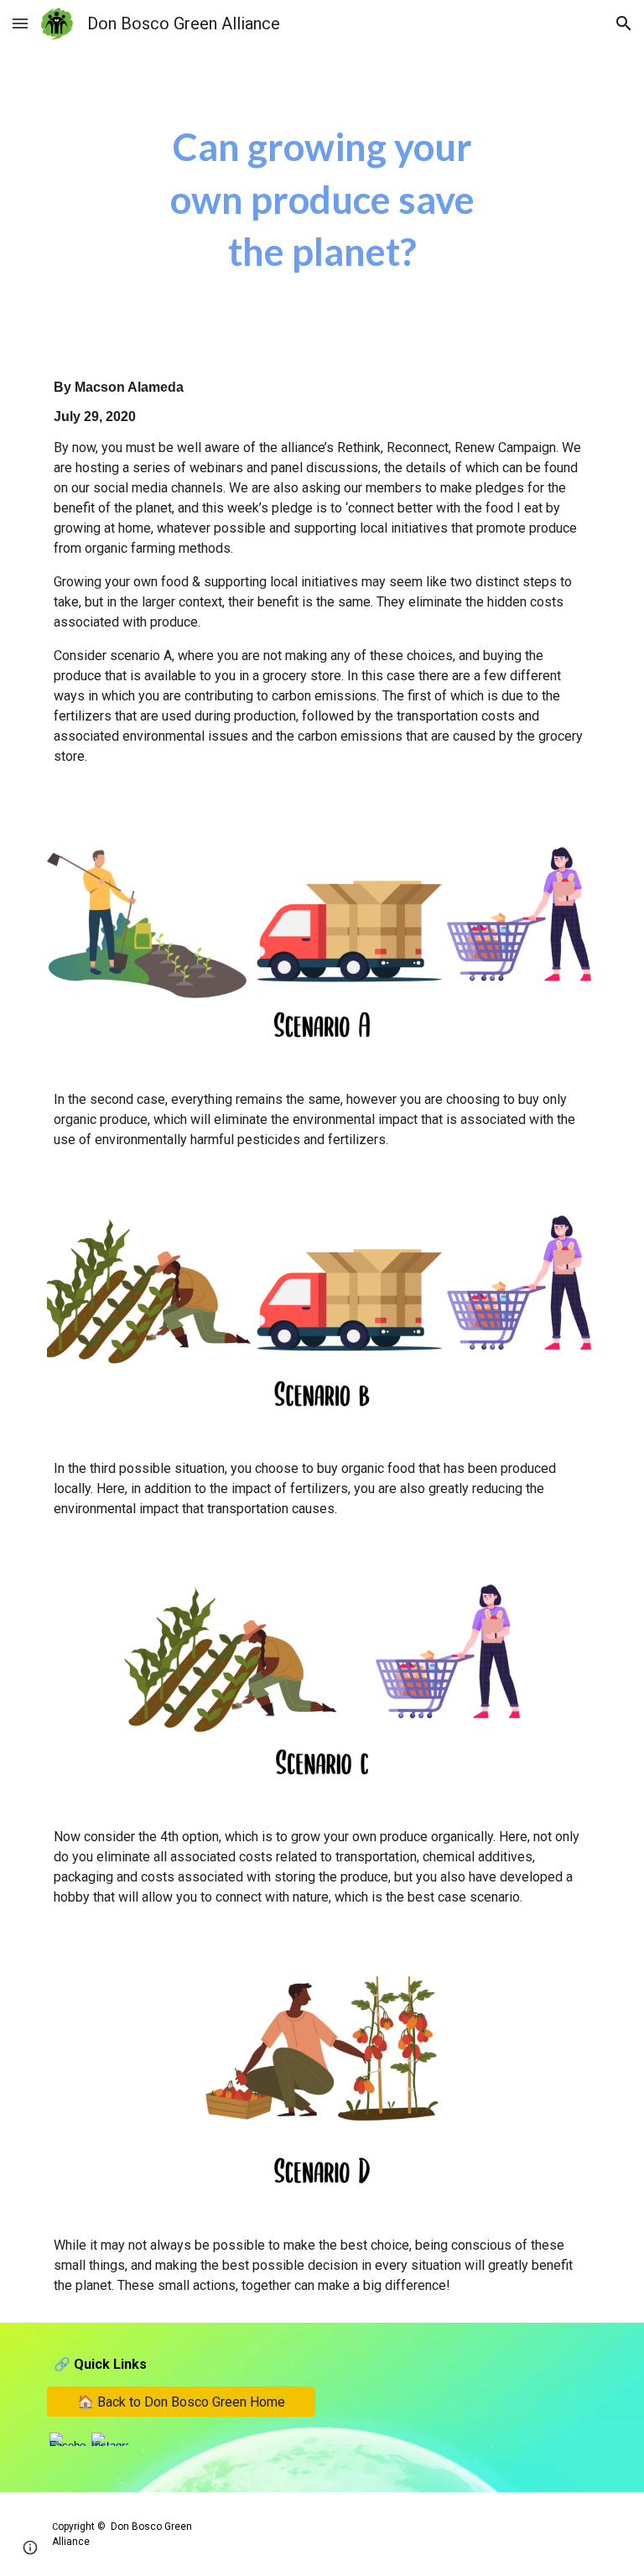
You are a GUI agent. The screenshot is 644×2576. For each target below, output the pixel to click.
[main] (322, 200)
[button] (20, 23)
